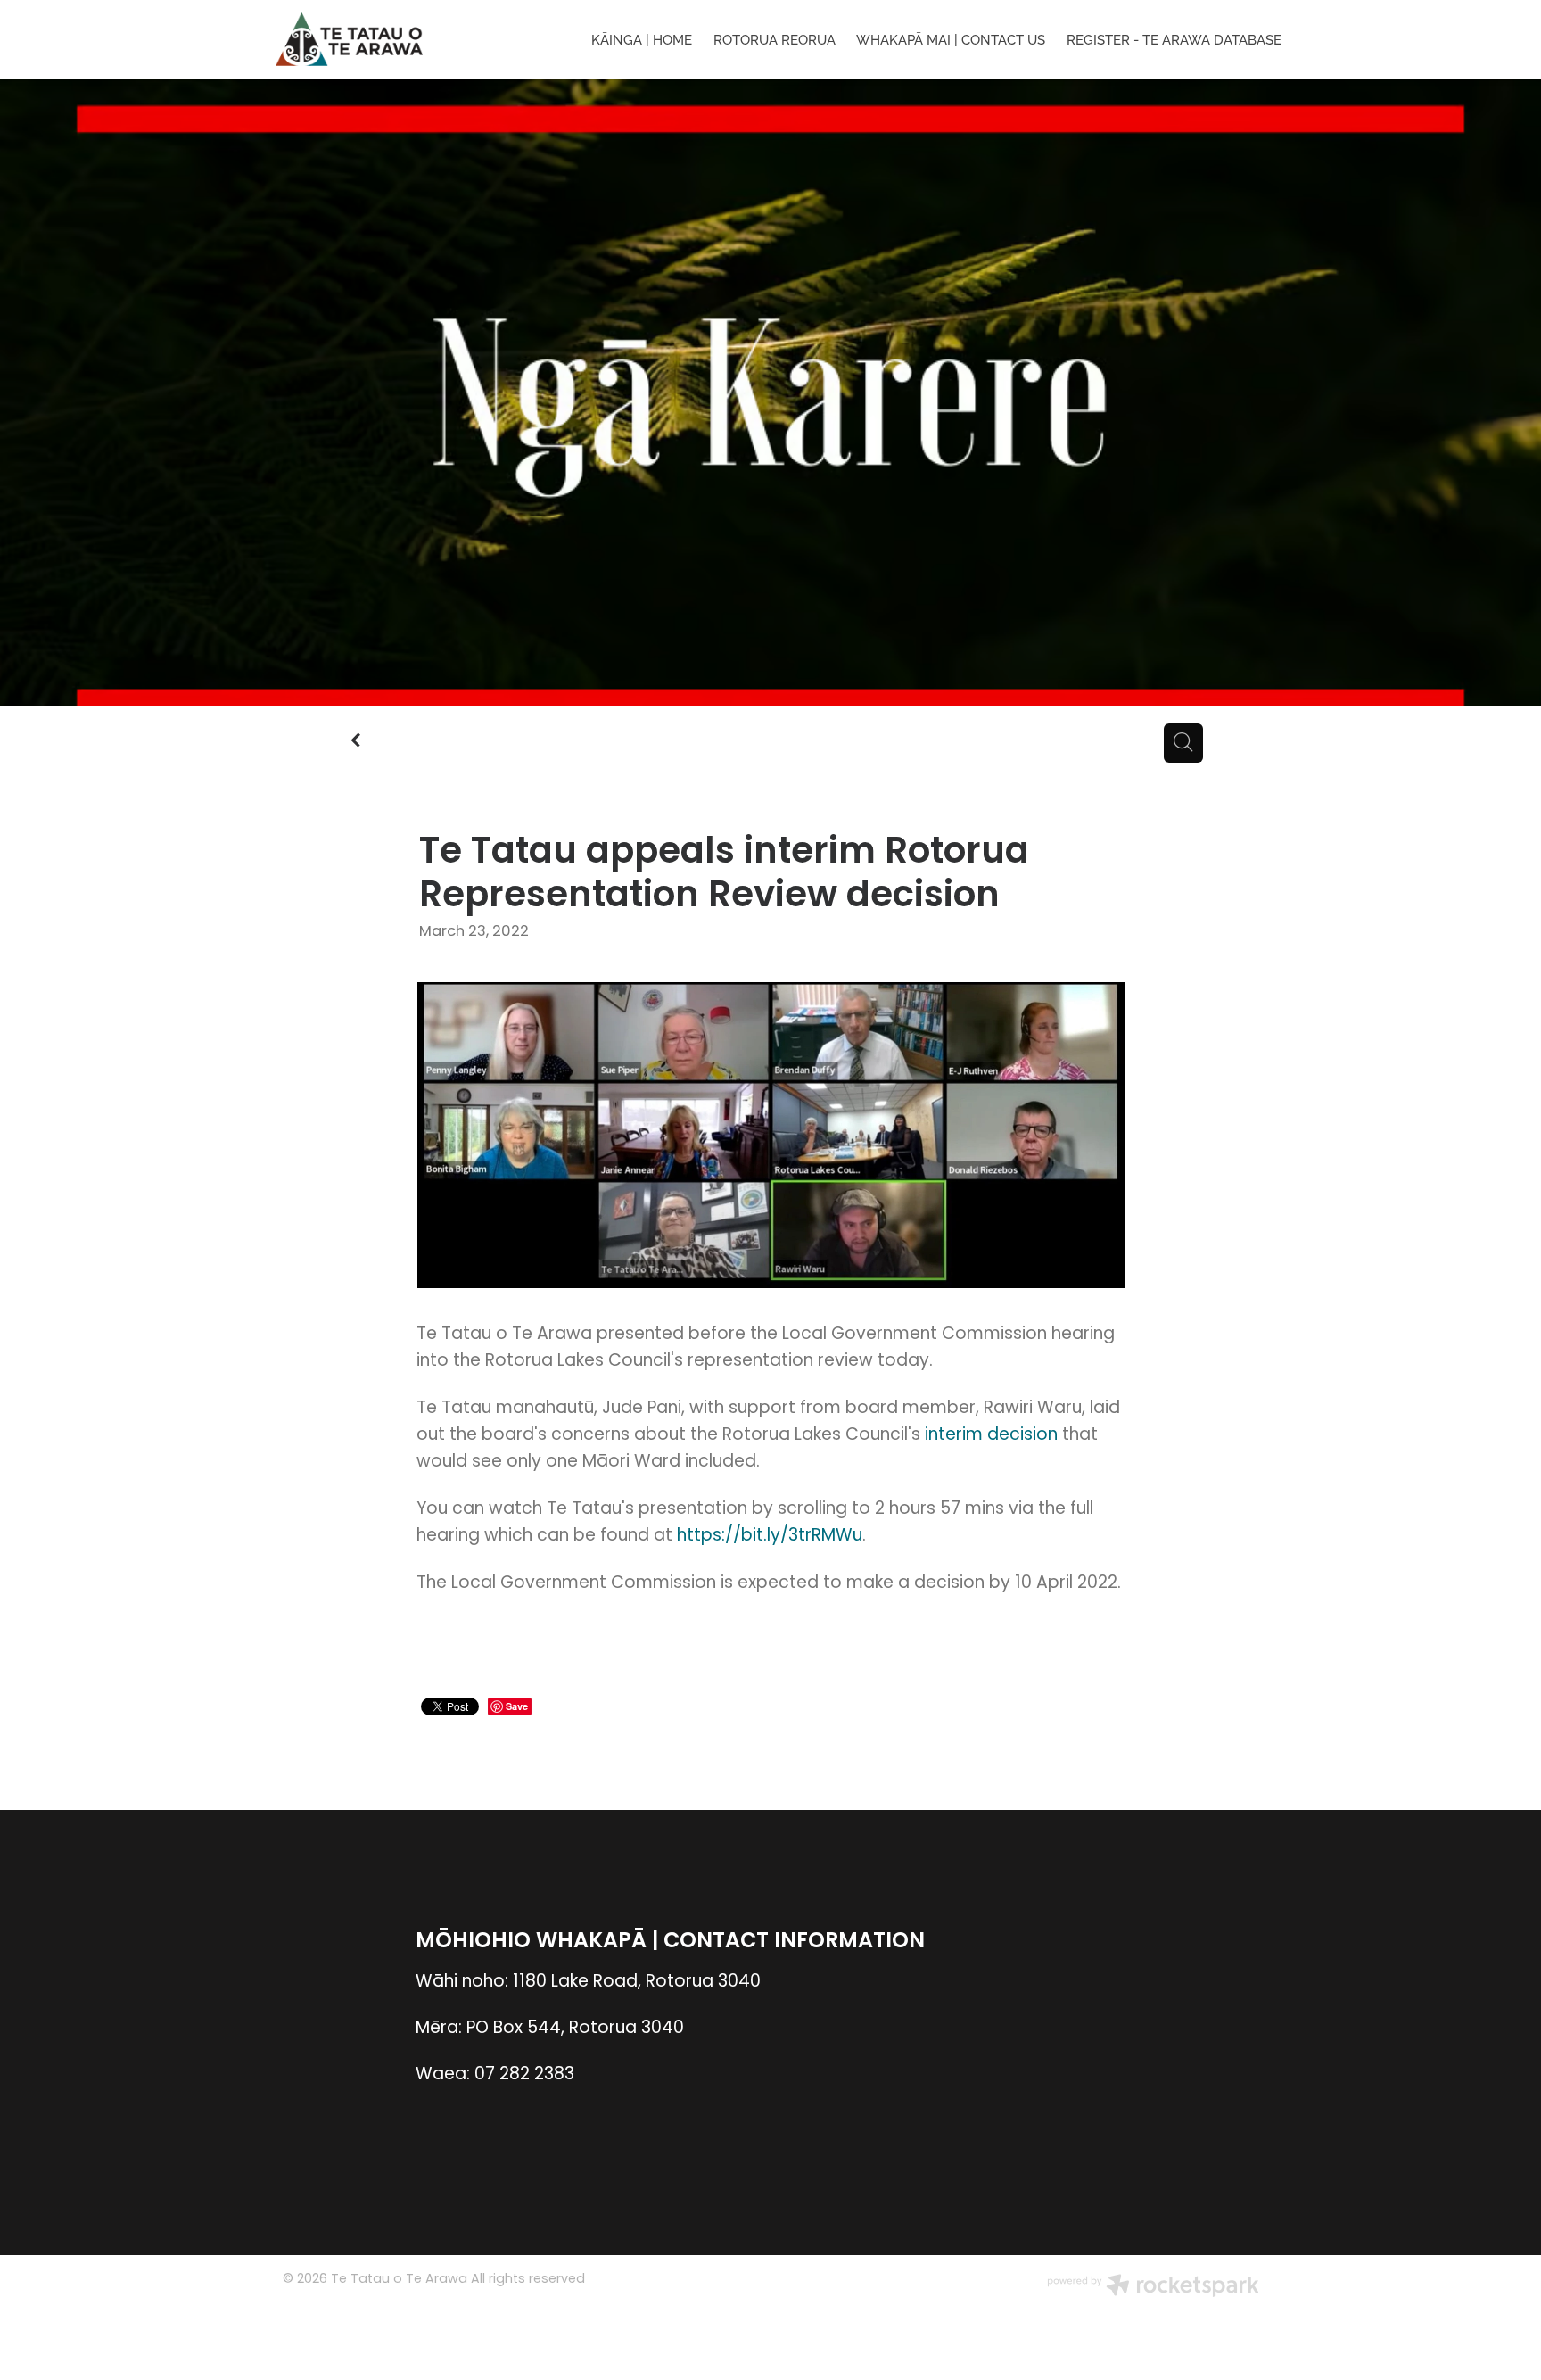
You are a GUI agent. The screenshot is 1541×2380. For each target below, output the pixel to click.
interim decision (991, 1436)
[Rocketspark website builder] (1153, 2288)
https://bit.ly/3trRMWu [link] (770, 1537)
